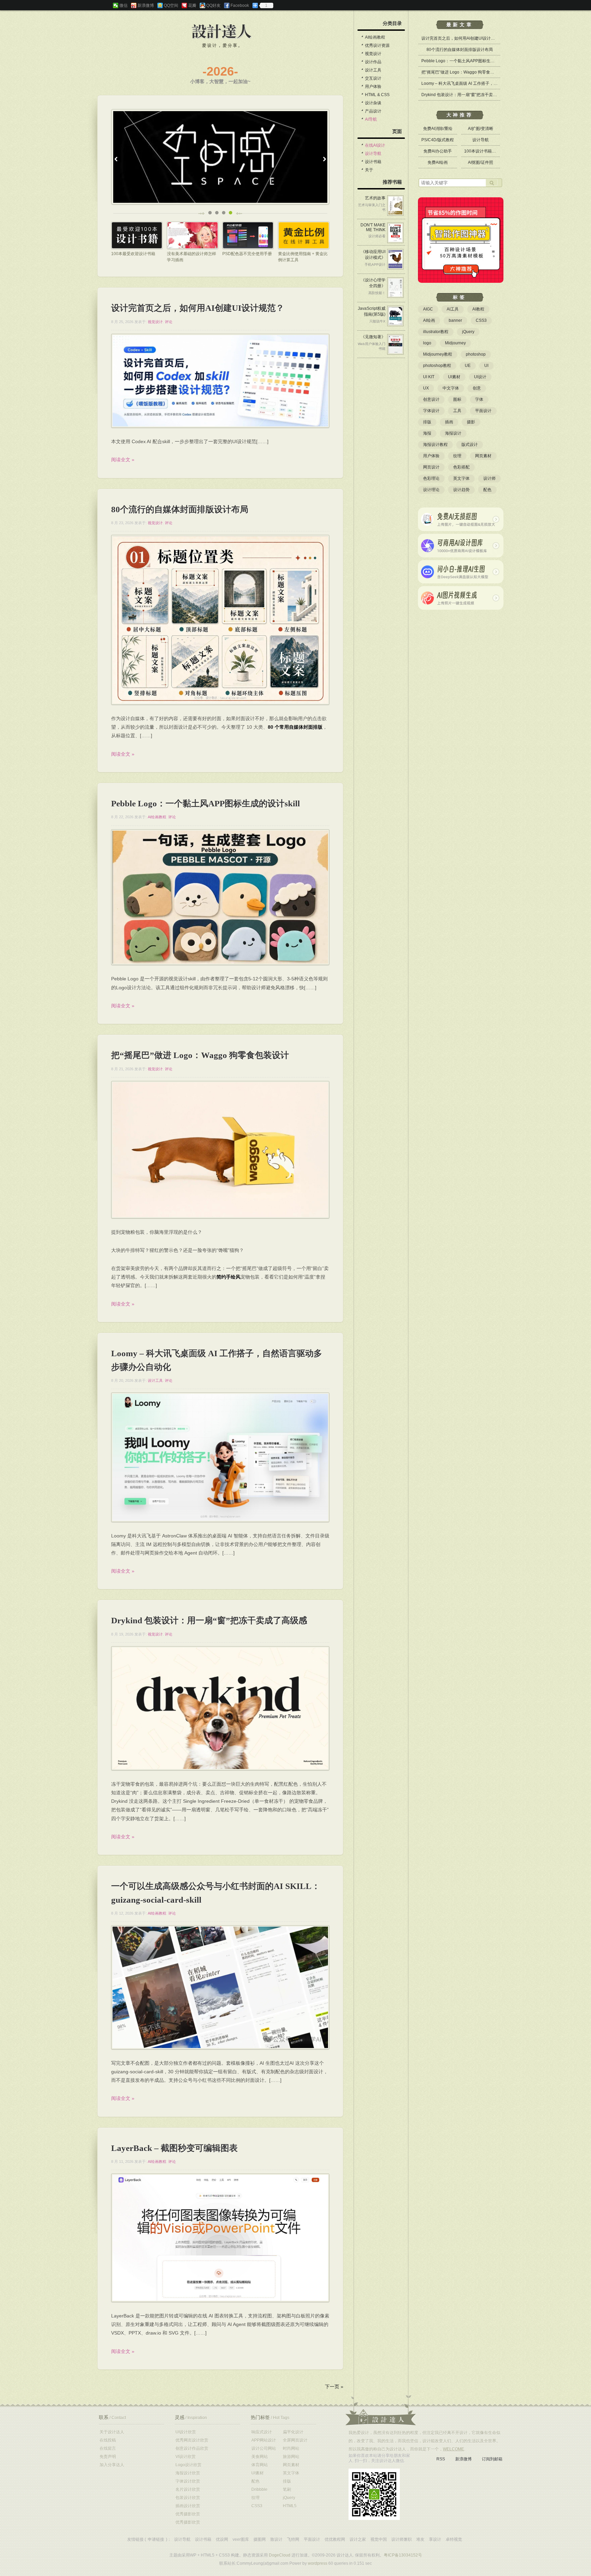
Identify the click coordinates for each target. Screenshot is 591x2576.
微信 (123, 5)
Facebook (240, 5)
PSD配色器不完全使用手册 (247, 254)
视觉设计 (155, 322)
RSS (441, 2459)
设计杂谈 (373, 103)
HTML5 (290, 2506)
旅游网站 (291, 2457)
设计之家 (358, 2539)
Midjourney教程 (438, 354)
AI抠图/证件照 (481, 162)
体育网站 (260, 2465)
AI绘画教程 (157, 817)
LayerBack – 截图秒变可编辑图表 (174, 2148)
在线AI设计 (375, 145)
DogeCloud (280, 2555)
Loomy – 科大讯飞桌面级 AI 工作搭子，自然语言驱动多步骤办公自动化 (486, 83)
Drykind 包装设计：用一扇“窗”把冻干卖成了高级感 (209, 1620)
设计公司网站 (264, 2448)
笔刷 (287, 2489)
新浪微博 (146, 5)
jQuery (468, 332)
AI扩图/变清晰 (481, 129)
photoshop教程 (437, 366)
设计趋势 (461, 490)
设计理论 (431, 490)
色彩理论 (431, 478)
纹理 (457, 456)
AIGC (428, 309)
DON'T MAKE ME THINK (373, 227)
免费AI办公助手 (438, 151)
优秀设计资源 (377, 45)
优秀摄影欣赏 (188, 2514)
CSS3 (481, 320)
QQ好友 (213, 5)
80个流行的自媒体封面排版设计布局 (180, 509)
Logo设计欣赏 (188, 2465)
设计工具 (155, 1381)
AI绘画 (429, 320)
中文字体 (451, 388)
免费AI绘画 (438, 162)
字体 (479, 399)
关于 (369, 170)
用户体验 (373, 87)
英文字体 (461, 478)
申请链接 (156, 2539)
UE (468, 366)
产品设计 (373, 111)
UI (486, 366)
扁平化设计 (293, 2432)
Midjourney (455, 343)
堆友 (420, 2539)
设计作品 (373, 62)
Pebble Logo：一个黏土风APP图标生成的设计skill (206, 803)
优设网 (222, 2539)
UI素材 (454, 377)
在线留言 (108, 2448)
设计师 (489, 478)
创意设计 (431, 399)
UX (426, 388)
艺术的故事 (375, 198)
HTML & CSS (377, 95)
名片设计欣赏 (188, 2489)
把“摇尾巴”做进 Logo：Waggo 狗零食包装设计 (200, 1055)
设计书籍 (373, 162)
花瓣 (192, 5)
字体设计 (431, 411)
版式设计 (470, 445)
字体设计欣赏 (188, 2481)
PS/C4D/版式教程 (438, 140)
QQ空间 (171, 5)
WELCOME (454, 2449)
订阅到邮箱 (492, 2459)
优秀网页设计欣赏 (192, 2440)
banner (455, 320)
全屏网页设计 (295, 2440)
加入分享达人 (112, 2465)
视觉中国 (379, 2539)
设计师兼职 (402, 2539)
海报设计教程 (435, 445)
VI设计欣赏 (186, 2457)
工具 (457, 411)
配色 (487, 490)
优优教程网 (335, 2539)
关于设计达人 (112, 2432)
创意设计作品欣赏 (192, 2448)
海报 (427, 433)
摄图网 (260, 2539)
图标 (457, 399)
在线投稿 (108, 2440)
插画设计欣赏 (188, 2506)
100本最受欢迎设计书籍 (133, 254)
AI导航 (371, 119)
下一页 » (334, 2387)
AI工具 (453, 309)
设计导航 (373, 154)
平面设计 (483, 411)
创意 (477, 388)
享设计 (435, 2539)
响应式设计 (262, 2432)
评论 (169, 322)
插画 (449, 422)
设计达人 (222, 32)
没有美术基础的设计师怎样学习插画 (192, 257)
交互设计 (373, 78)
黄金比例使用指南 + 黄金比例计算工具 (303, 257)
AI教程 (478, 309)
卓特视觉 (454, 2539)
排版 (427, 422)
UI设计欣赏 (186, 2432)
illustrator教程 (436, 332)
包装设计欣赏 (188, 2498)
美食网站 (260, 2457)
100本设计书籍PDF (482, 151)
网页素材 (483, 456)
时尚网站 (291, 2448)
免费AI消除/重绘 (438, 129)
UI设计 (480, 377)
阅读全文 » (123, 460)
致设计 (276, 2539)
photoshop (476, 354)
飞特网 (293, 2539)
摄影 (471, 422)
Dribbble (259, 2489)
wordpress (318, 2563)
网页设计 (431, 467)
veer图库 (241, 2539)
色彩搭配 (461, 467)
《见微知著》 (373, 337)
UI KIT (429, 377)
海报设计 (453, 433)
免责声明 (108, 2457)
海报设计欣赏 (188, 2473)
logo (427, 343)
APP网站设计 (264, 2440)
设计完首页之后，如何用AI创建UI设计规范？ (198, 308)
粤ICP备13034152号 (403, 2555)
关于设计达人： (381, 2410)
